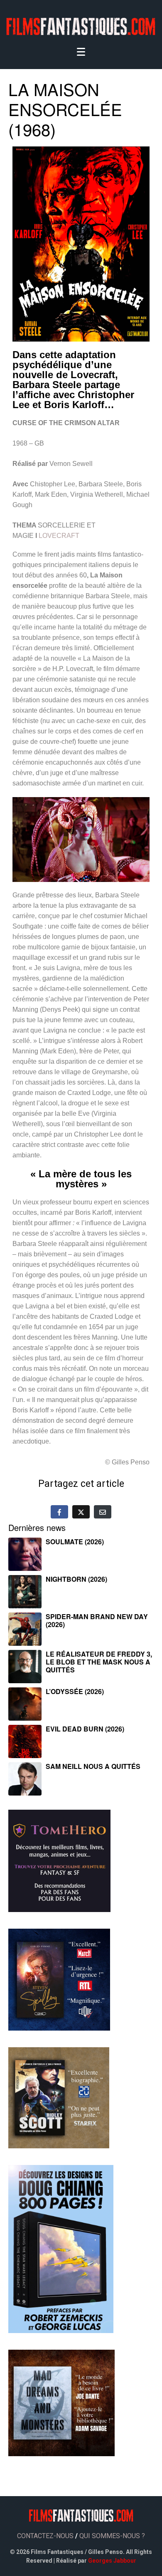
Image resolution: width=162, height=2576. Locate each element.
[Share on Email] (103, 1512)
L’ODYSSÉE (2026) (75, 1691)
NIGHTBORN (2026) (76, 1579)
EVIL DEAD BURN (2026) (85, 1729)
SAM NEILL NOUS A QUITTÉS (93, 1766)
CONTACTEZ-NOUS (45, 2536)
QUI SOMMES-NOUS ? (112, 2536)
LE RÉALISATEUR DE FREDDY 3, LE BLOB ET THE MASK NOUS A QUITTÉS (99, 1662)
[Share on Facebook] (59, 1512)
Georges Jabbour (112, 2561)
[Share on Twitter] (81, 1512)
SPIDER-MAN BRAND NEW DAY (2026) (97, 1620)
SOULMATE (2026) (75, 1542)
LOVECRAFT (59, 536)
